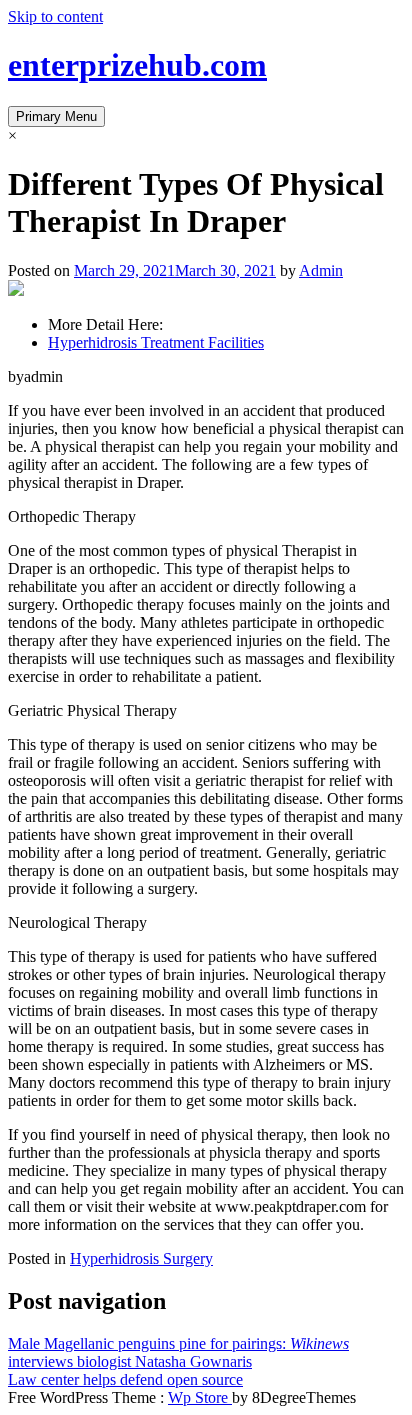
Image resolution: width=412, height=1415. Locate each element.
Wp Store (200, 1397)
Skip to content (55, 16)
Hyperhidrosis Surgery (141, 1258)
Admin (321, 270)
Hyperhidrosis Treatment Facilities (156, 342)
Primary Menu (56, 116)
